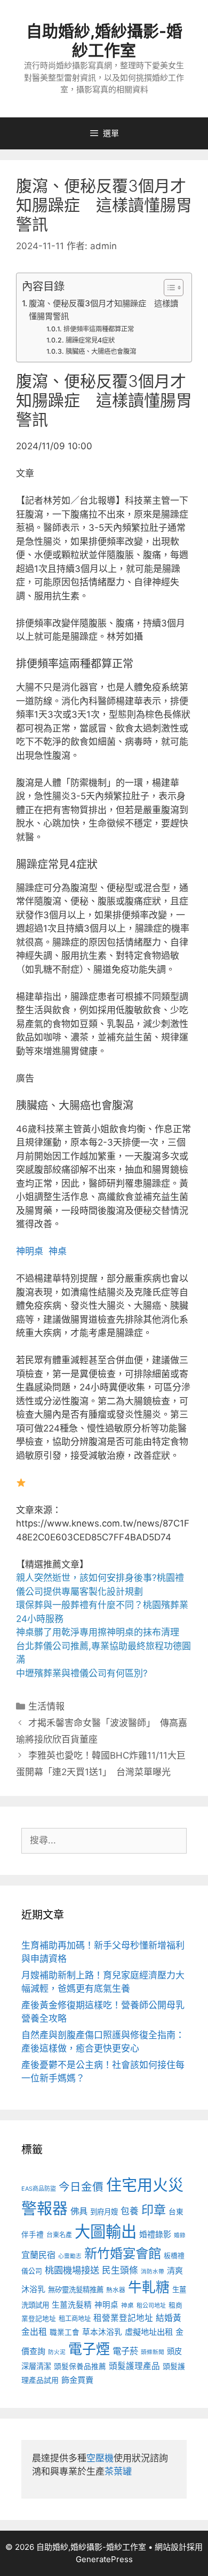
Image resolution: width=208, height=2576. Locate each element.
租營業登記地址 (123, 2318)
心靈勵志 (70, 2256)
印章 (154, 2210)
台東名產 (59, 2235)
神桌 (58, 1251)
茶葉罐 (118, 2471)
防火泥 (57, 2352)
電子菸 (125, 2351)
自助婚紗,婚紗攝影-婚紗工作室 (104, 41)
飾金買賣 (77, 2380)
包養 (130, 2211)
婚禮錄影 (155, 2234)
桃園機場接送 (72, 2270)
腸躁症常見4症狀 (90, 340)
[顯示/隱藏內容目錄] (168, 288)
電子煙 (89, 2349)
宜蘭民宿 (38, 2255)
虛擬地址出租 (149, 2332)
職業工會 (65, 2332)
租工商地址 (75, 2319)
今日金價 (81, 2187)
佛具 (79, 2211)
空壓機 (100, 2458)
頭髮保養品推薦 (80, 2366)
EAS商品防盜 (39, 2189)
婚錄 (180, 2235)
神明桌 (30, 1251)
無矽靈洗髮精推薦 (76, 2289)
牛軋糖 (149, 2287)
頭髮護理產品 (134, 2366)
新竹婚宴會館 (123, 2253)
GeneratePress (104, 2559)
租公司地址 (151, 2305)
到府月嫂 (104, 2212)
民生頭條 (120, 2270)
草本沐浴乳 (102, 2332)
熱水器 (116, 2290)
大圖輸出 (106, 2232)
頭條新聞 (153, 2352)
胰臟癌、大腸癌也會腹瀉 (101, 351)
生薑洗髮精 (72, 2305)
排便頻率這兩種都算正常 (98, 329)
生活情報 (46, 1706)
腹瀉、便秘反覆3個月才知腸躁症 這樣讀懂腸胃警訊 (103, 310)
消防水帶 (153, 2272)
